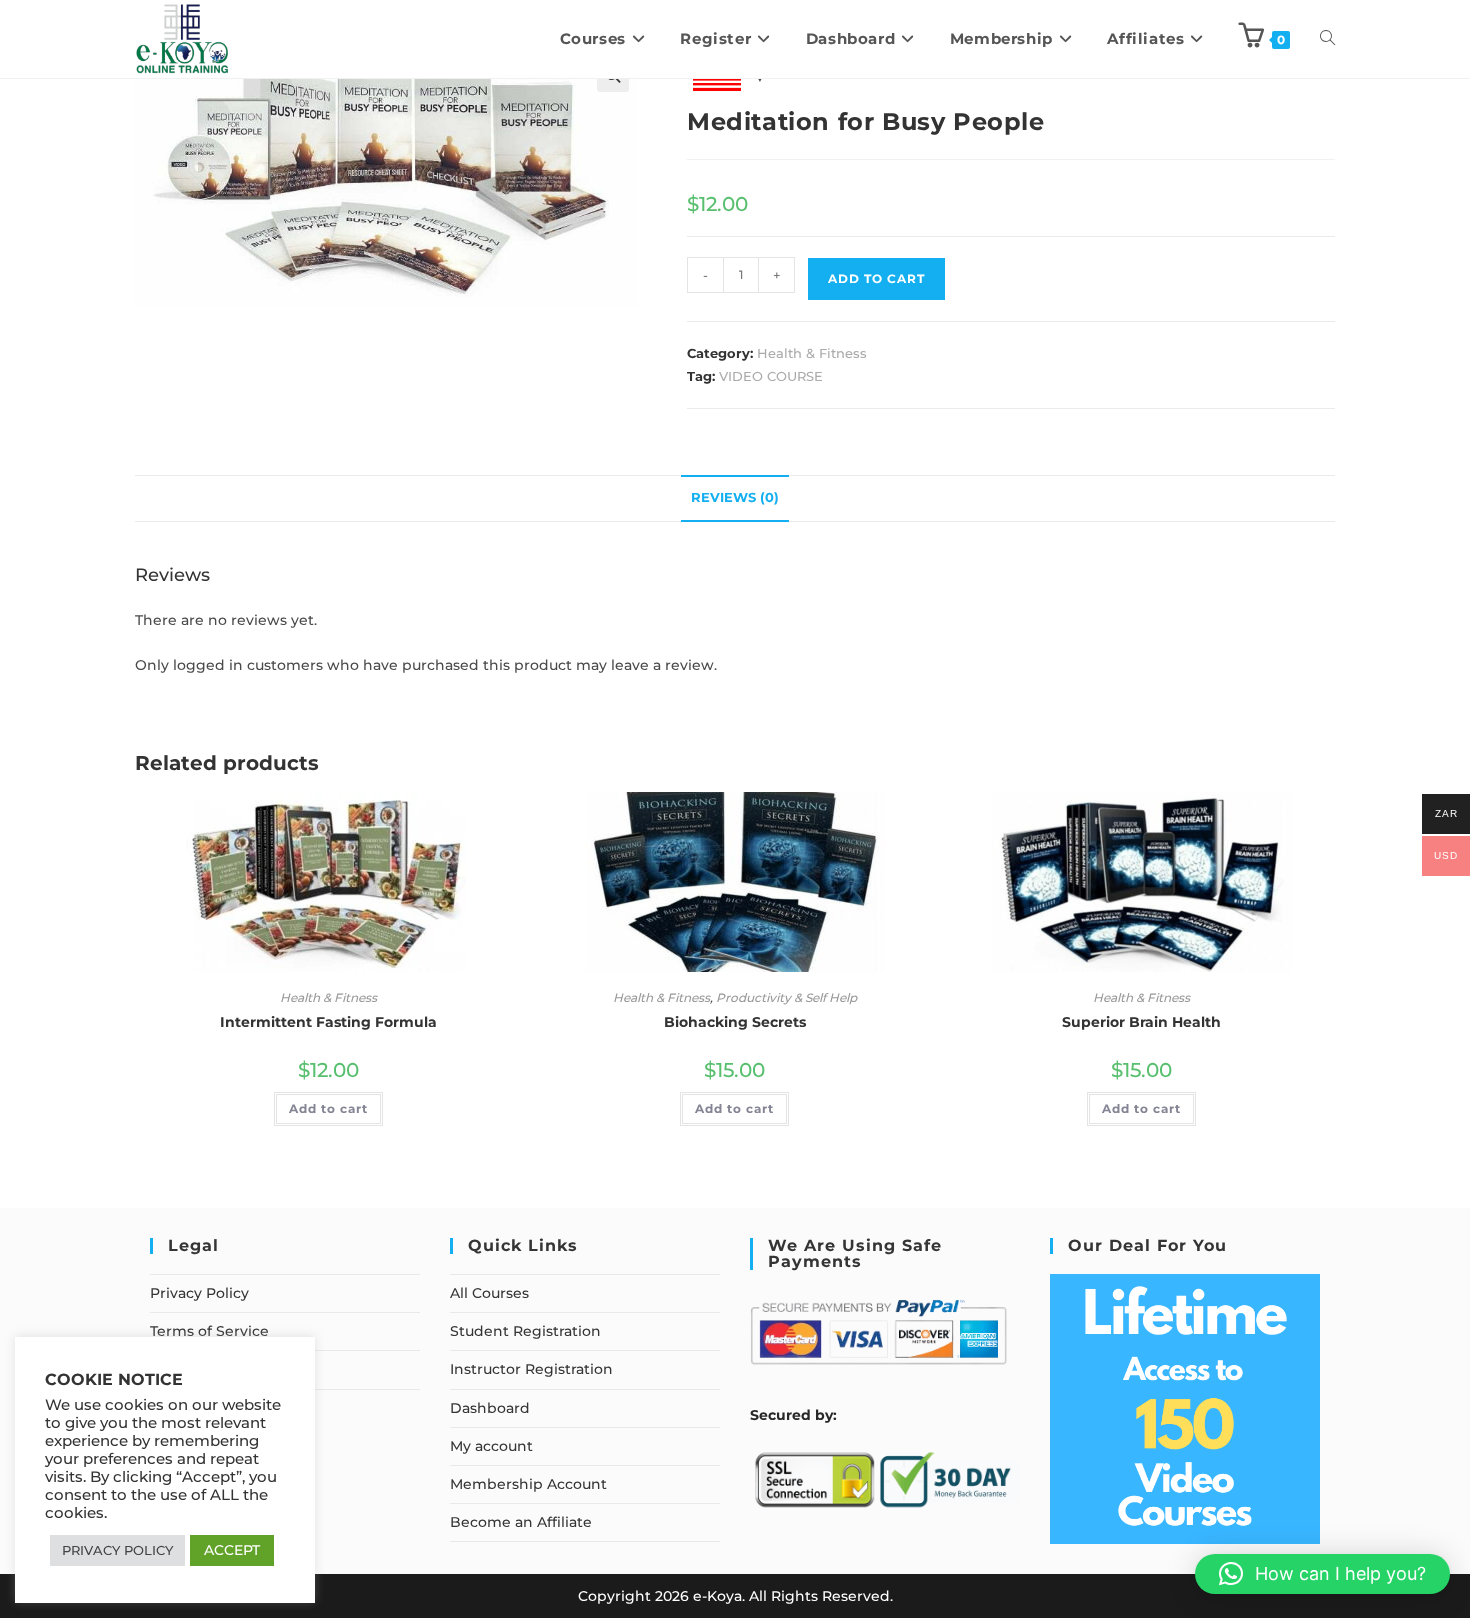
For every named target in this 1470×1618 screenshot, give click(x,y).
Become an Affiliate (521, 1522)
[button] (1322, 1574)
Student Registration (525, 1331)
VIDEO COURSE (771, 376)
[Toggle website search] (1327, 39)
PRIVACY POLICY (117, 1550)
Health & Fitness (812, 353)
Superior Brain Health (1141, 1022)
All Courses (489, 1293)
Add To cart (876, 278)
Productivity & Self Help (786, 997)
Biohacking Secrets (735, 1022)
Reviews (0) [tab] (735, 497)
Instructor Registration (531, 1369)
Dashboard (490, 1408)
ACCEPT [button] (232, 1550)
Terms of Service (209, 1331)
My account (491, 1446)
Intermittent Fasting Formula (328, 1022)
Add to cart (328, 1108)
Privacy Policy (199, 1293)
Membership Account (528, 1484)
